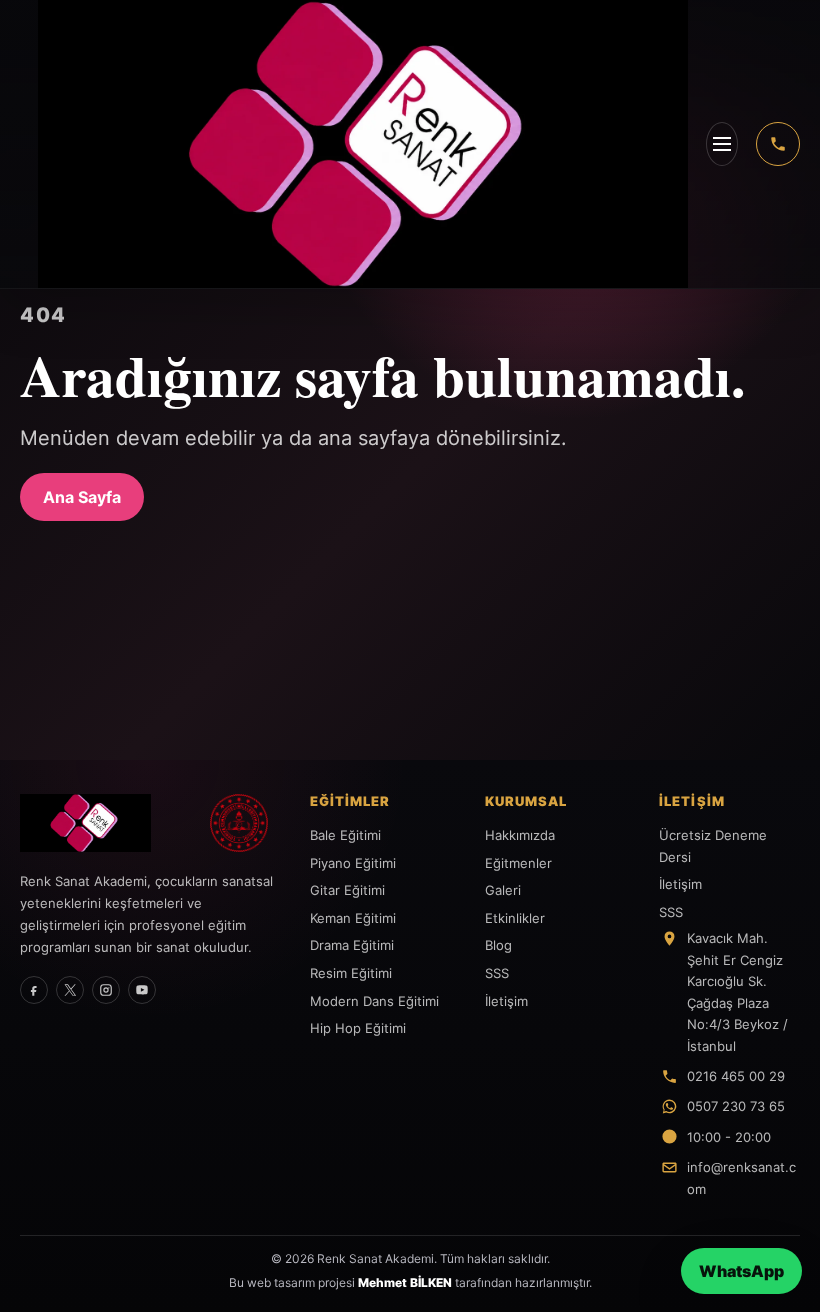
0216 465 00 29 (736, 1076)
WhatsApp (741, 1271)
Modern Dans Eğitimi (374, 1001)
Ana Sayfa (82, 497)
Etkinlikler (515, 918)
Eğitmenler (518, 863)
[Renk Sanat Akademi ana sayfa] (104, 823)
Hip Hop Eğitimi (358, 1028)
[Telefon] (778, 144)
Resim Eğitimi (351, 973)
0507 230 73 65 (736, 1106)
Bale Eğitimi (345, 835)
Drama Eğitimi (352, 945)
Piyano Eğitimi (353, 863)
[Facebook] (34, 990)
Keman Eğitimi (353, 918)
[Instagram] (106, 990)
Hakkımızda (520, 835)
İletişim (506, 1001)
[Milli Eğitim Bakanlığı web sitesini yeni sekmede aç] (239, 823)
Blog (498, 945)
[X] (70, 990)
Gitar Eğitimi (347, 890)
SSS (497, 973)
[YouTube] (142, 990)
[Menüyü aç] (722, 144)
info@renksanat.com (741, 1177)
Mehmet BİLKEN (405, 1282)
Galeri (503, 890)
